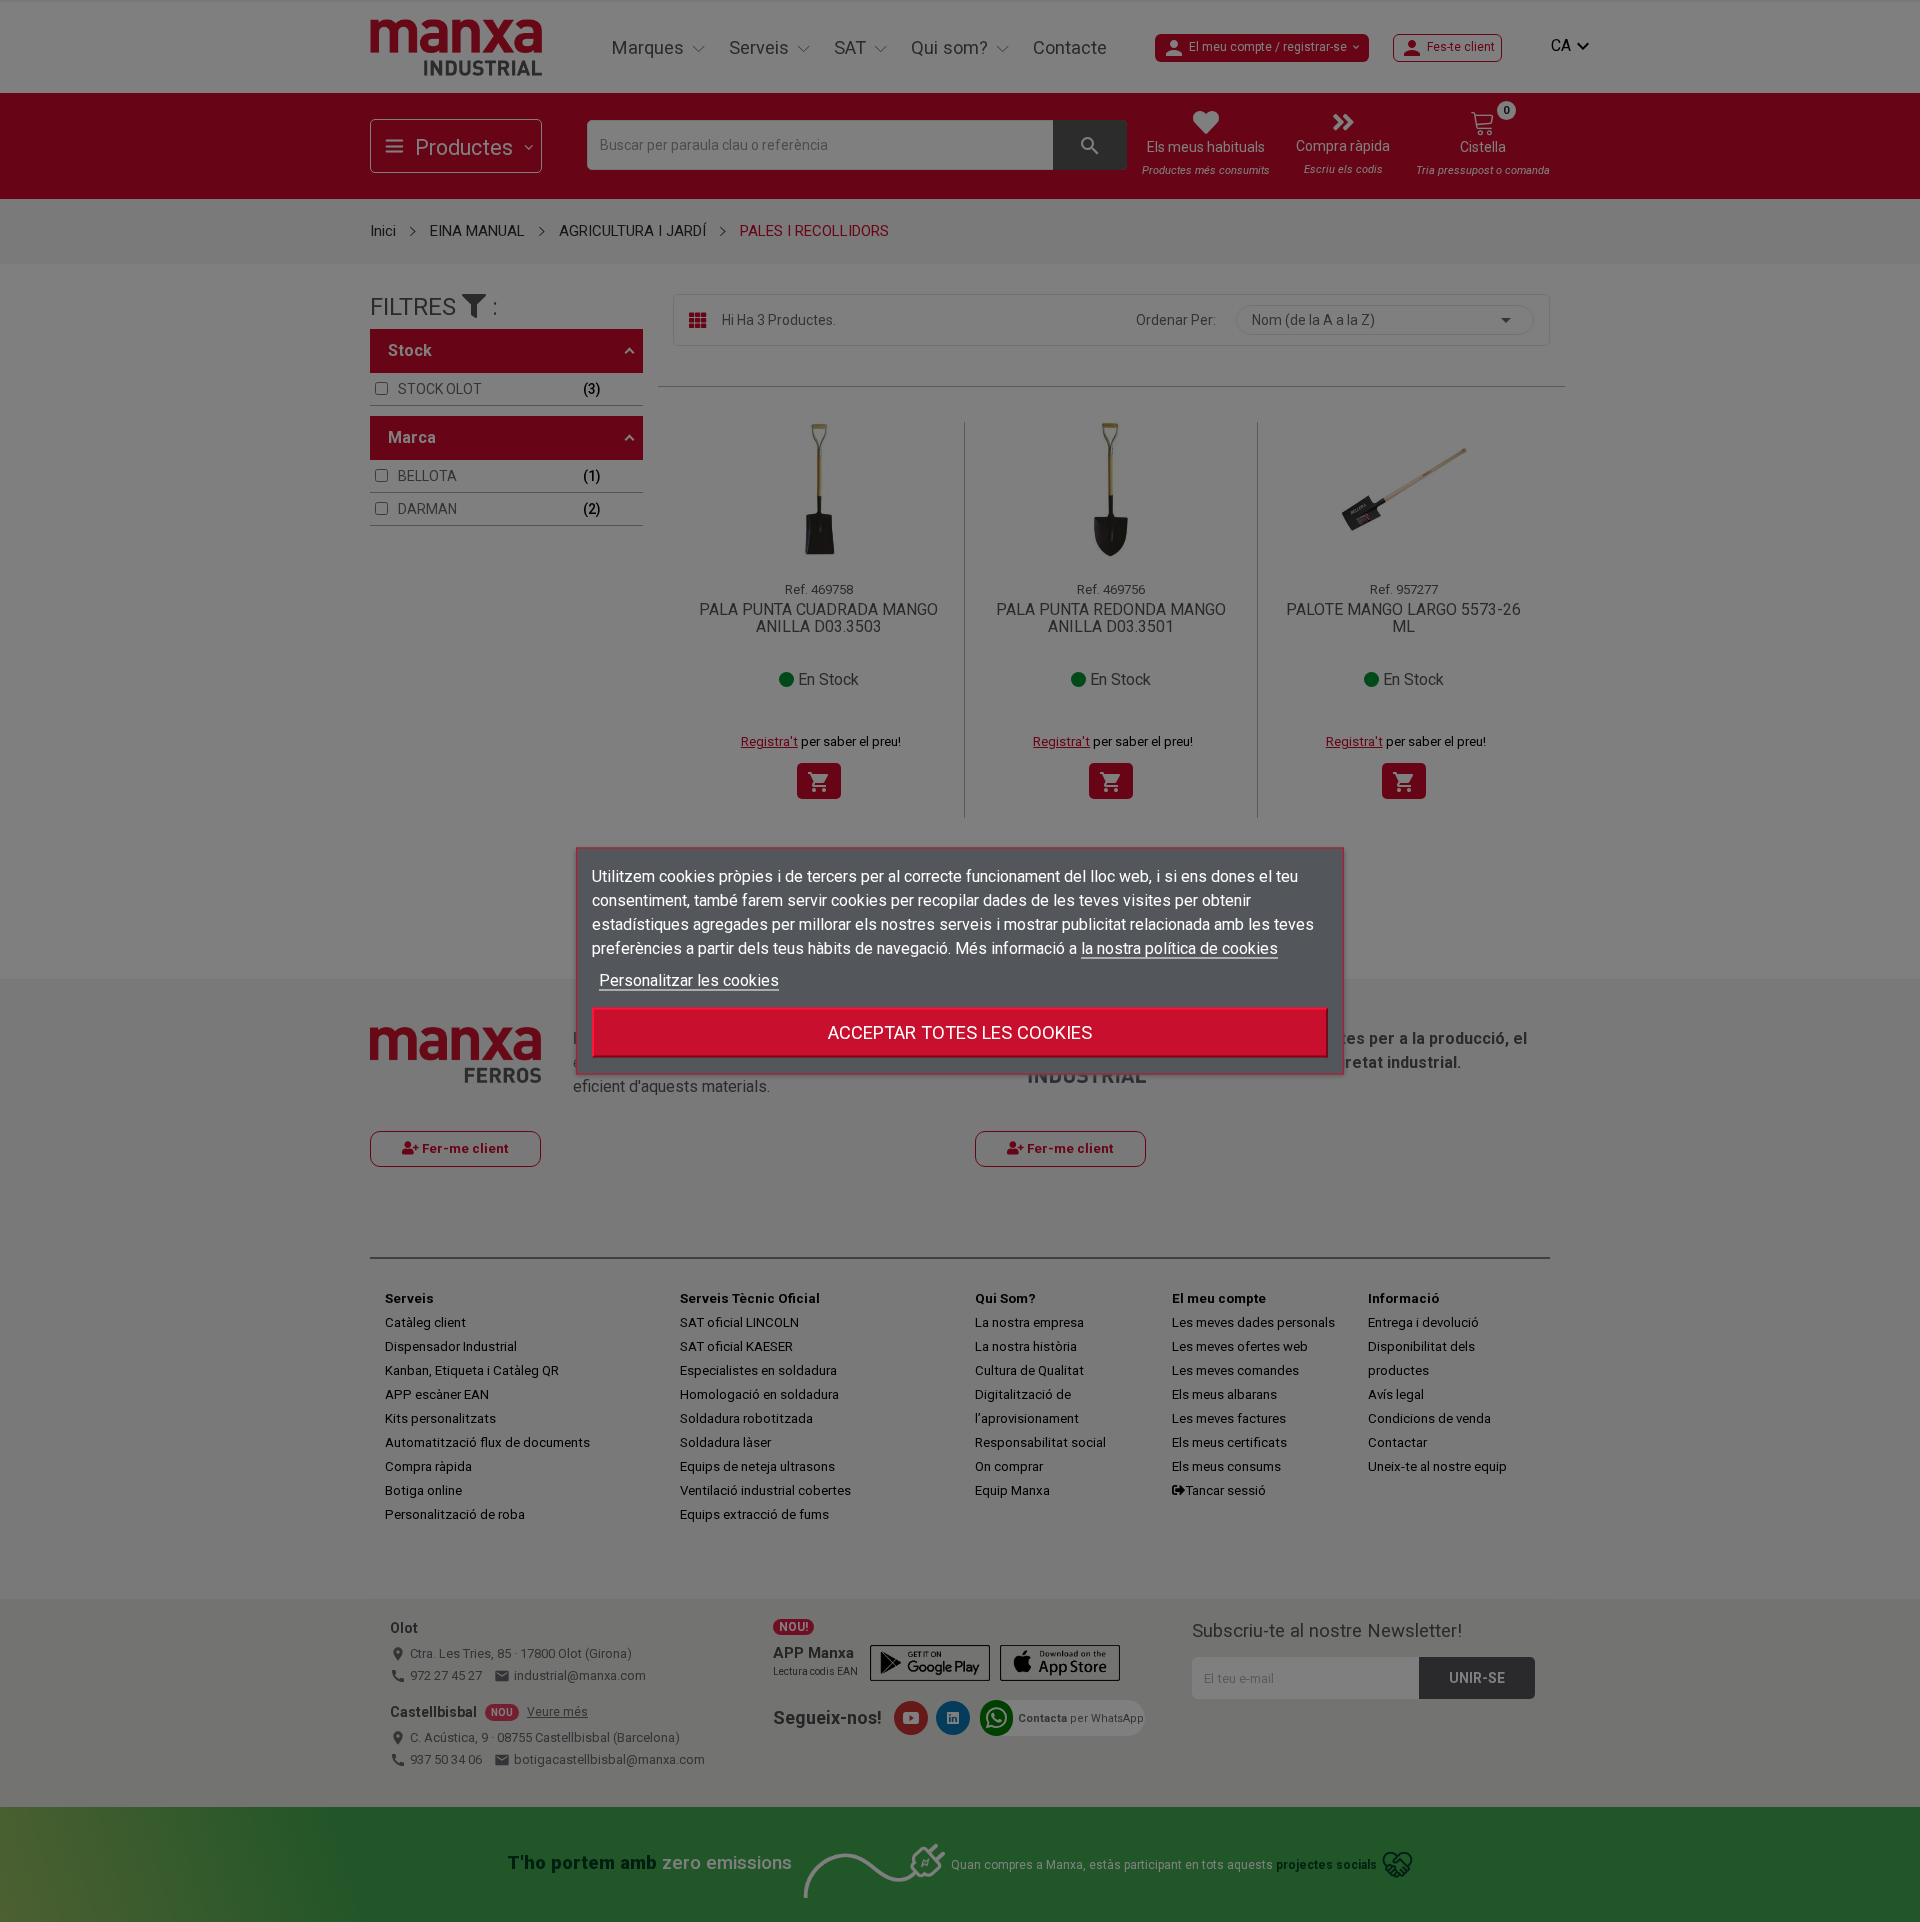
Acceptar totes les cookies (960, 1032)
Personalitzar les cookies (689, 980)
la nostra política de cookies (1179, 948)
